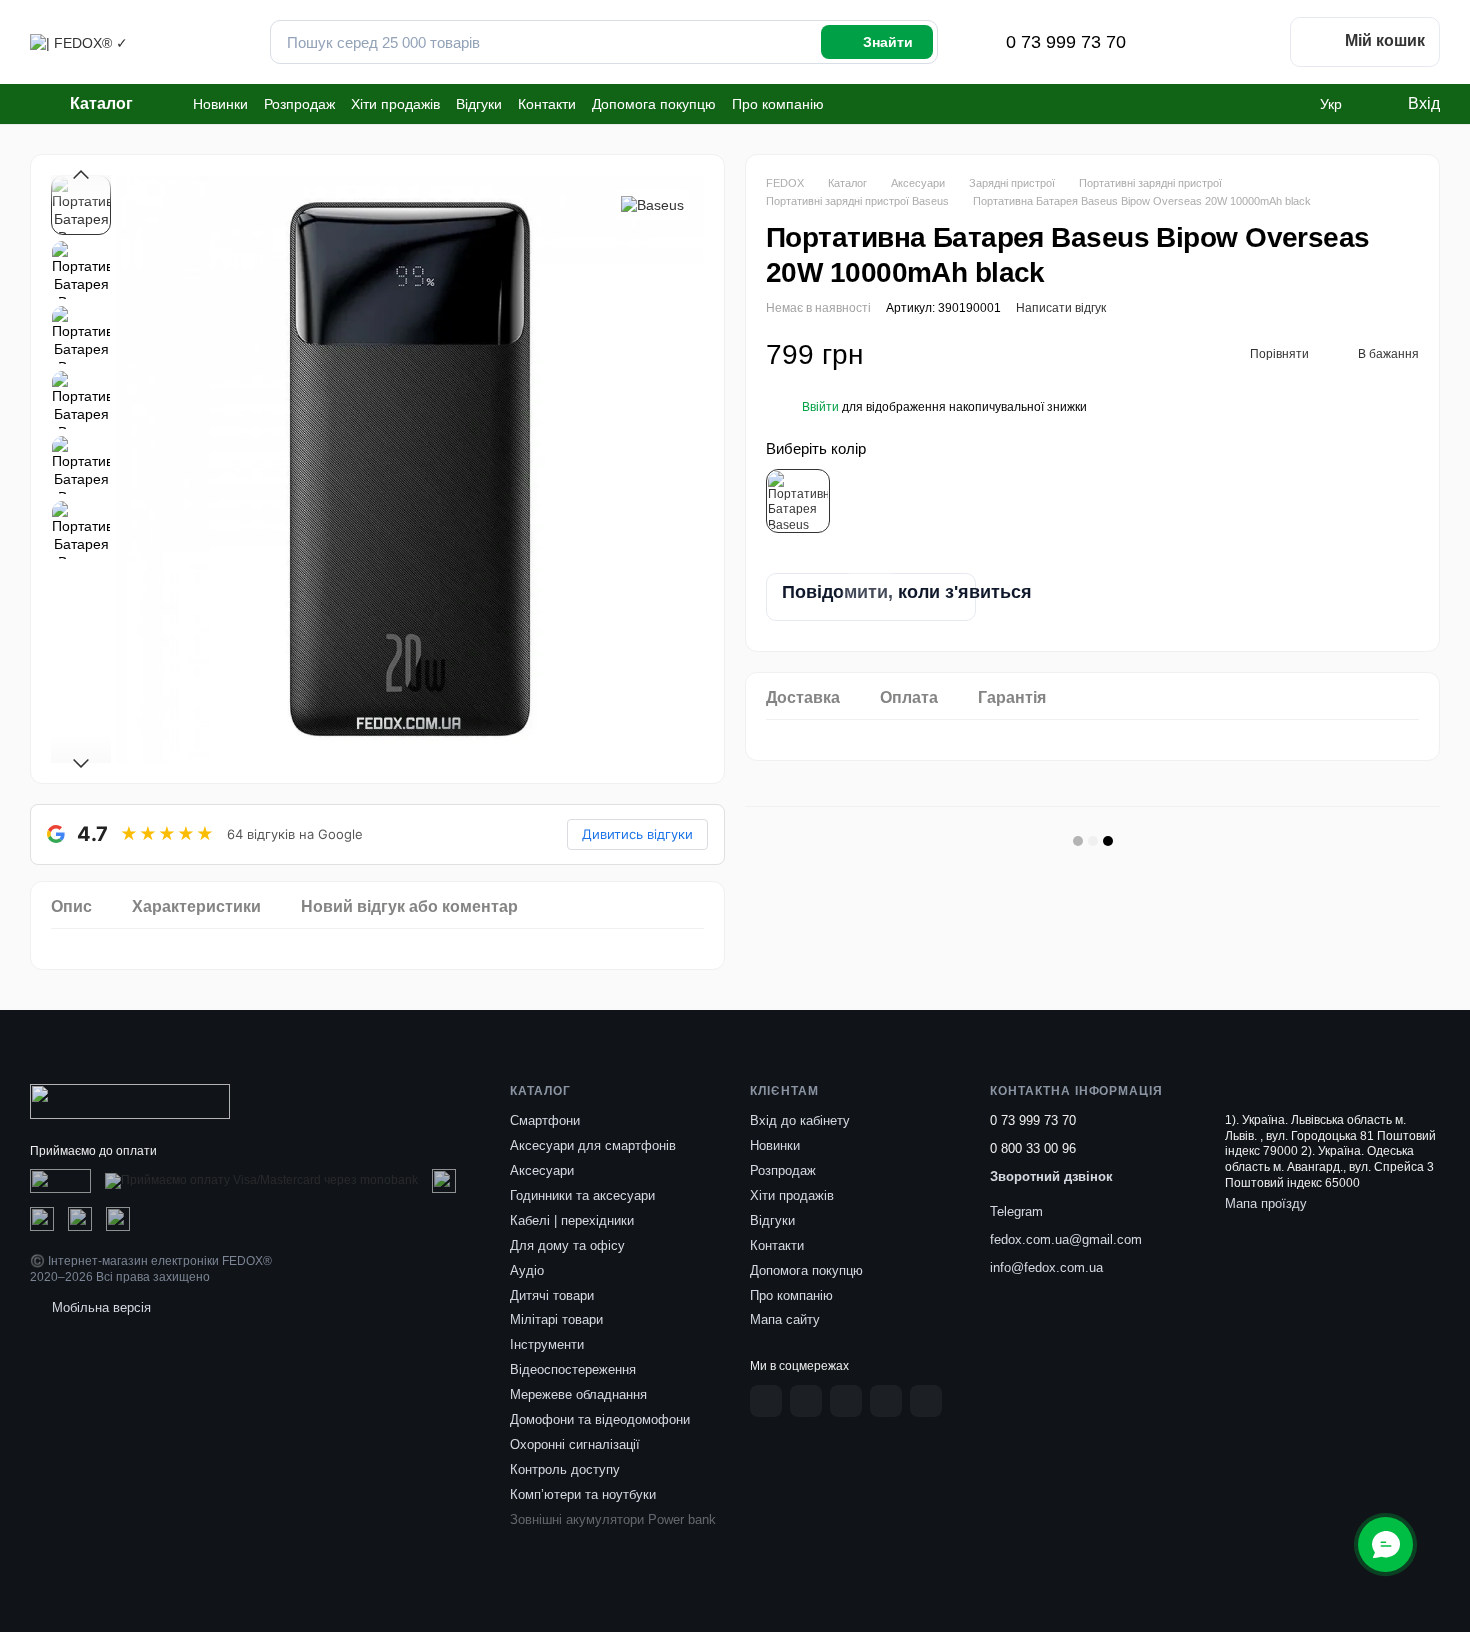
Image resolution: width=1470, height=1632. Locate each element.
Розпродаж (299, 104)
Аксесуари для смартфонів (593, 1145)
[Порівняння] (1202, 42)
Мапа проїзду (1266, 1203)
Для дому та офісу (567, 1245)
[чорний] (798, 501)
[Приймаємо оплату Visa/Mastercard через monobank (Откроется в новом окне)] (261, 1181)
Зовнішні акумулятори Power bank (613, 1519)
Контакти (547, 104)
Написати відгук (1061, 308)
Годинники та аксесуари (582, 1195)
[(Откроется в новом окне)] (60, 1181)
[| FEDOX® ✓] (130, 1100)
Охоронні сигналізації (575, 1444)
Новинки (220, 104)
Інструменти (547, 1344)
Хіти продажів (395, 104)
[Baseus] (652, 204)
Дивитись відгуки (637, 834)
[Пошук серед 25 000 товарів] (877, 42)
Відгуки (479, 104)
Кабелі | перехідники (572, 1220)
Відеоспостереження (573, 1369)
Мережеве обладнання (578, 1394)
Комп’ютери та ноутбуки (583, 1494)
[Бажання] (1254, 42)
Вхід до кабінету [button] (800, 1120)
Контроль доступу (565, 1469)
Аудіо (527, 1270)
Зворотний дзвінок (1051, 1176)
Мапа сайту (785, 1319)
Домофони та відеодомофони (600, 1419)
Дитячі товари (552, 1295)
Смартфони (545, 1120)
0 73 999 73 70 (1066, 42)
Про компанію (778, 104)
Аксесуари (542, 1170)
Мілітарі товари (556, 1319)
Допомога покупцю (654, 104)
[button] (820, 406)
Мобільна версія (99, 1307)
